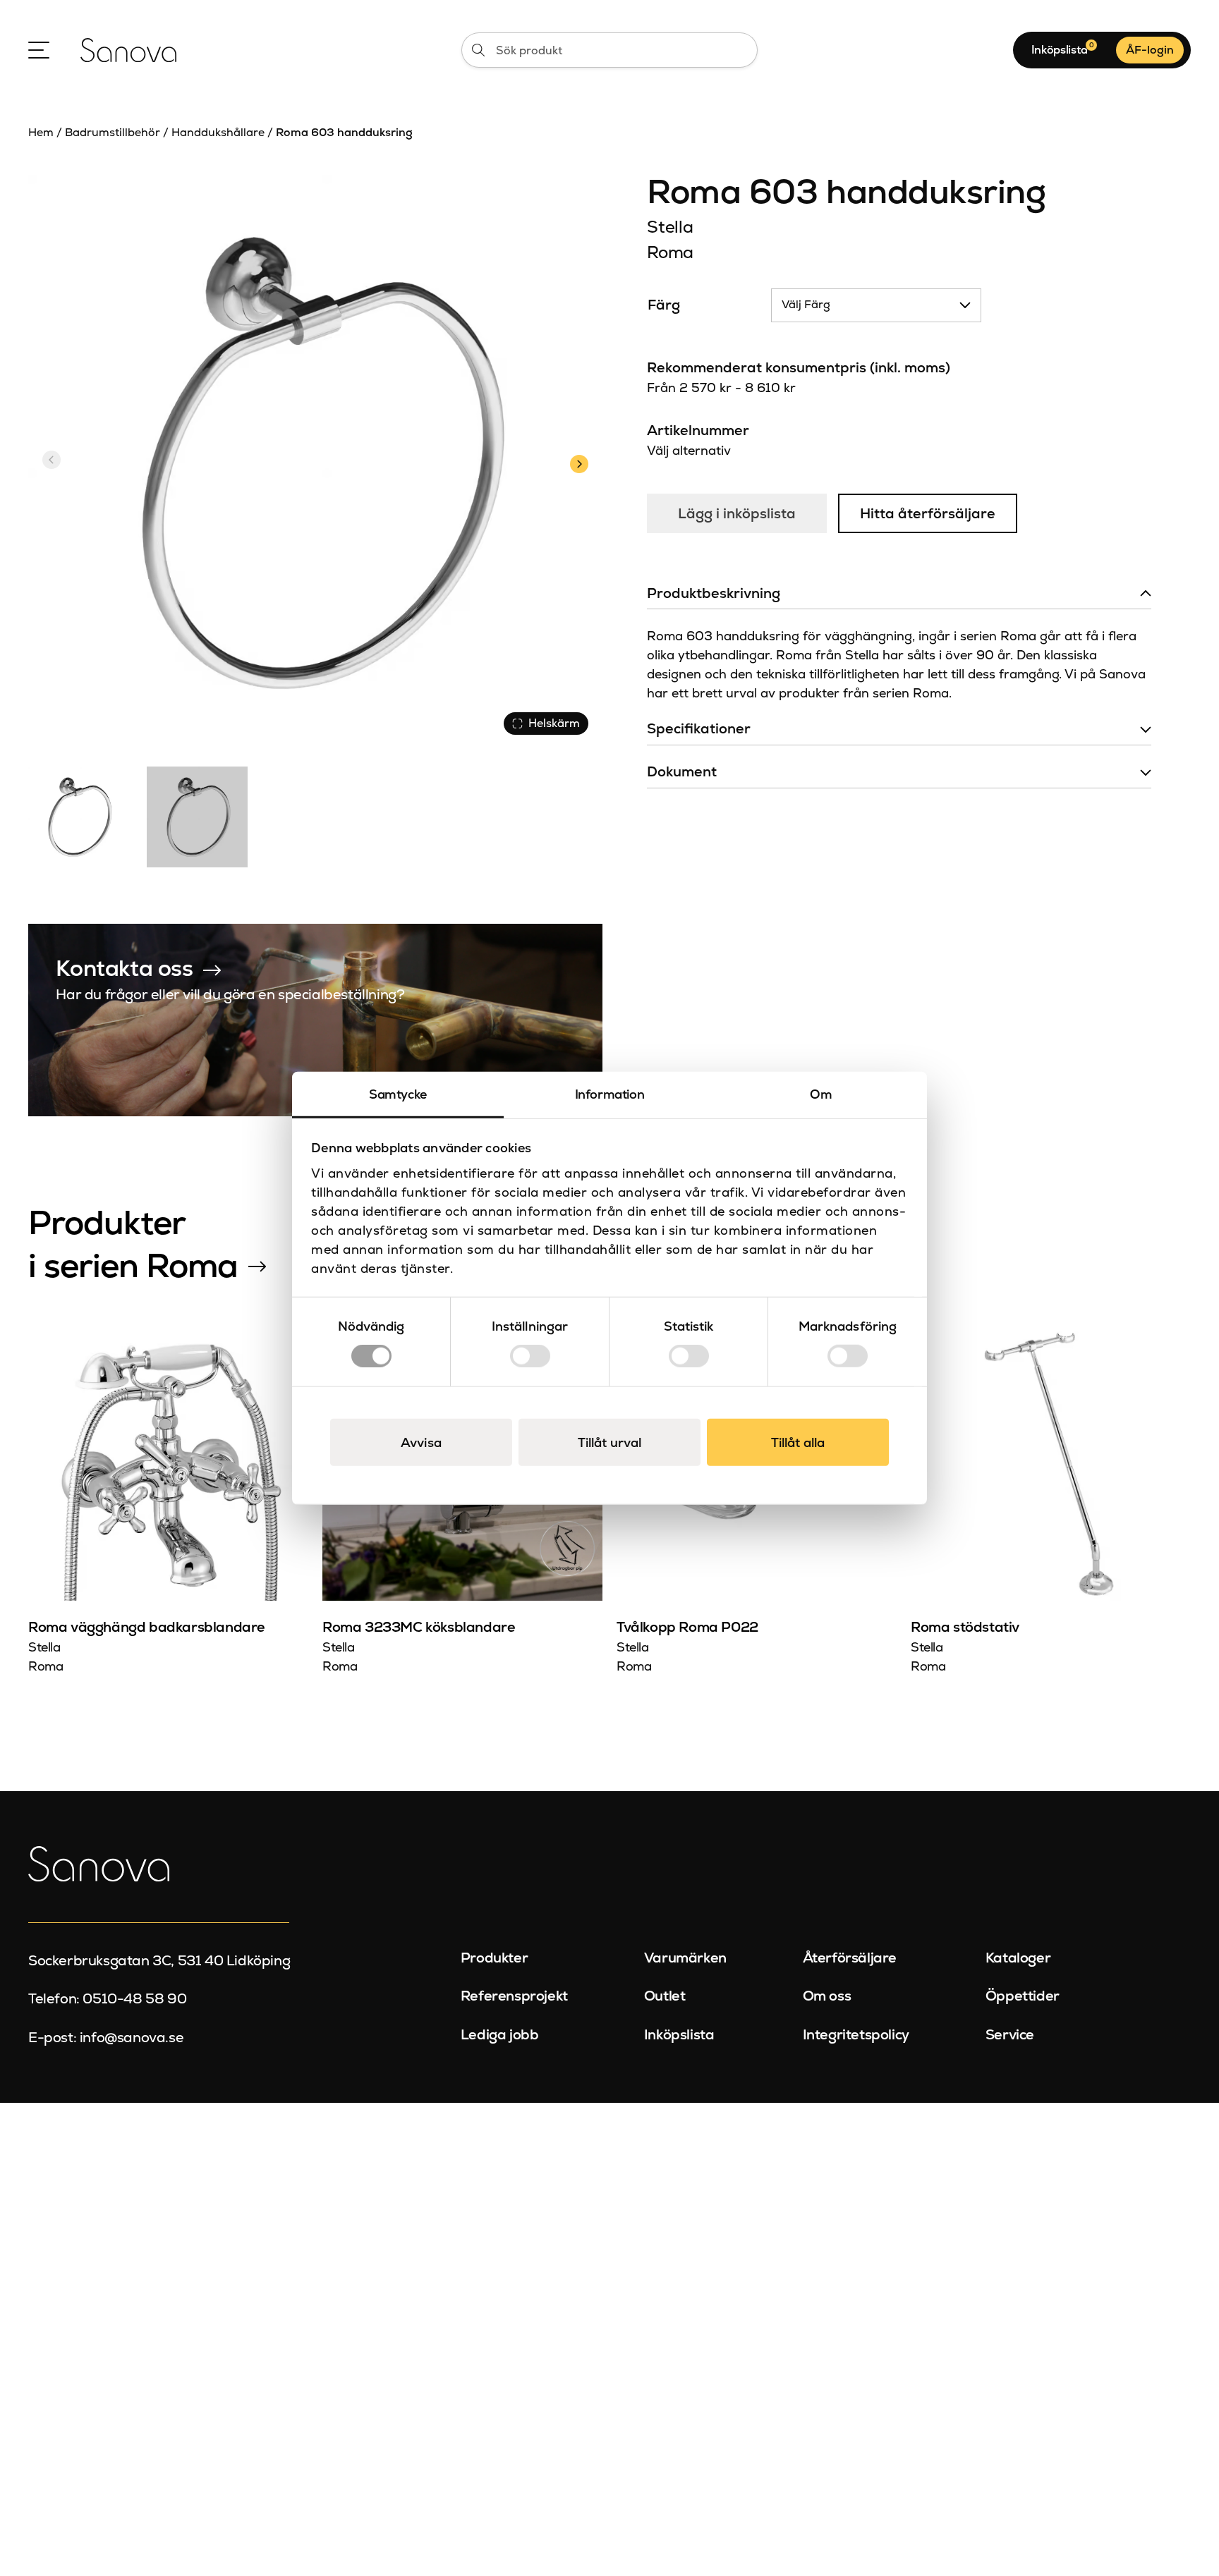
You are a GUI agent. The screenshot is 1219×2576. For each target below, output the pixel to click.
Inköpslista (679, 2034)
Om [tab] (821, 1093)
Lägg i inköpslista (737, 513)
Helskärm (554, 723)
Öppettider (1023, 1996)
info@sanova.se (132, 2037)
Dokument (682, 771)
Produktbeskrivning (714, 593)
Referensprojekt (514, 1996)
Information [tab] (610, 1093)
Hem (41, 132)
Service (1010, 2034)
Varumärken (685, 1958)
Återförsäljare (850, 1958)
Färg (664, 305)
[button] (579, 462)
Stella (670, 227)
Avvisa (421, 1442)
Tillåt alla (798, 1442)
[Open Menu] (39, 50)
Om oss (827, 1996)
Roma (670, 252)
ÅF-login (1150, 50)
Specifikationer (699, 728)
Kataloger (1018, 1958)
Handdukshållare (218, 132)
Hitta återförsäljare (928, 513)
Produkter (494, 1958)
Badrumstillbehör (113, 132)
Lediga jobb (500, 2034)
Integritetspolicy (856, 2034)
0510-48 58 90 (134, 1998)
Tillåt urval (609, 1442)
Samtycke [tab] (398, 1093)
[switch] (530, 1356)
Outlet (665, 1996)
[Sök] (478, 50)
